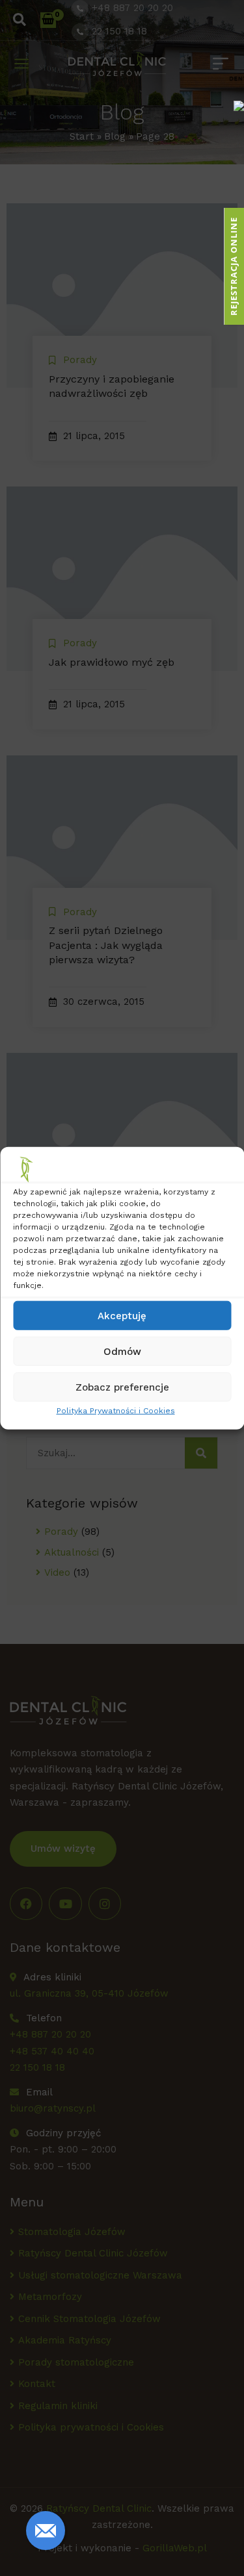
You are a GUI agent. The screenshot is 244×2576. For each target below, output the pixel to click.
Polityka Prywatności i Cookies (116, 1411)
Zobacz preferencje (122, 1387)
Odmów (122, 1351)
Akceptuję (122, 1315)
